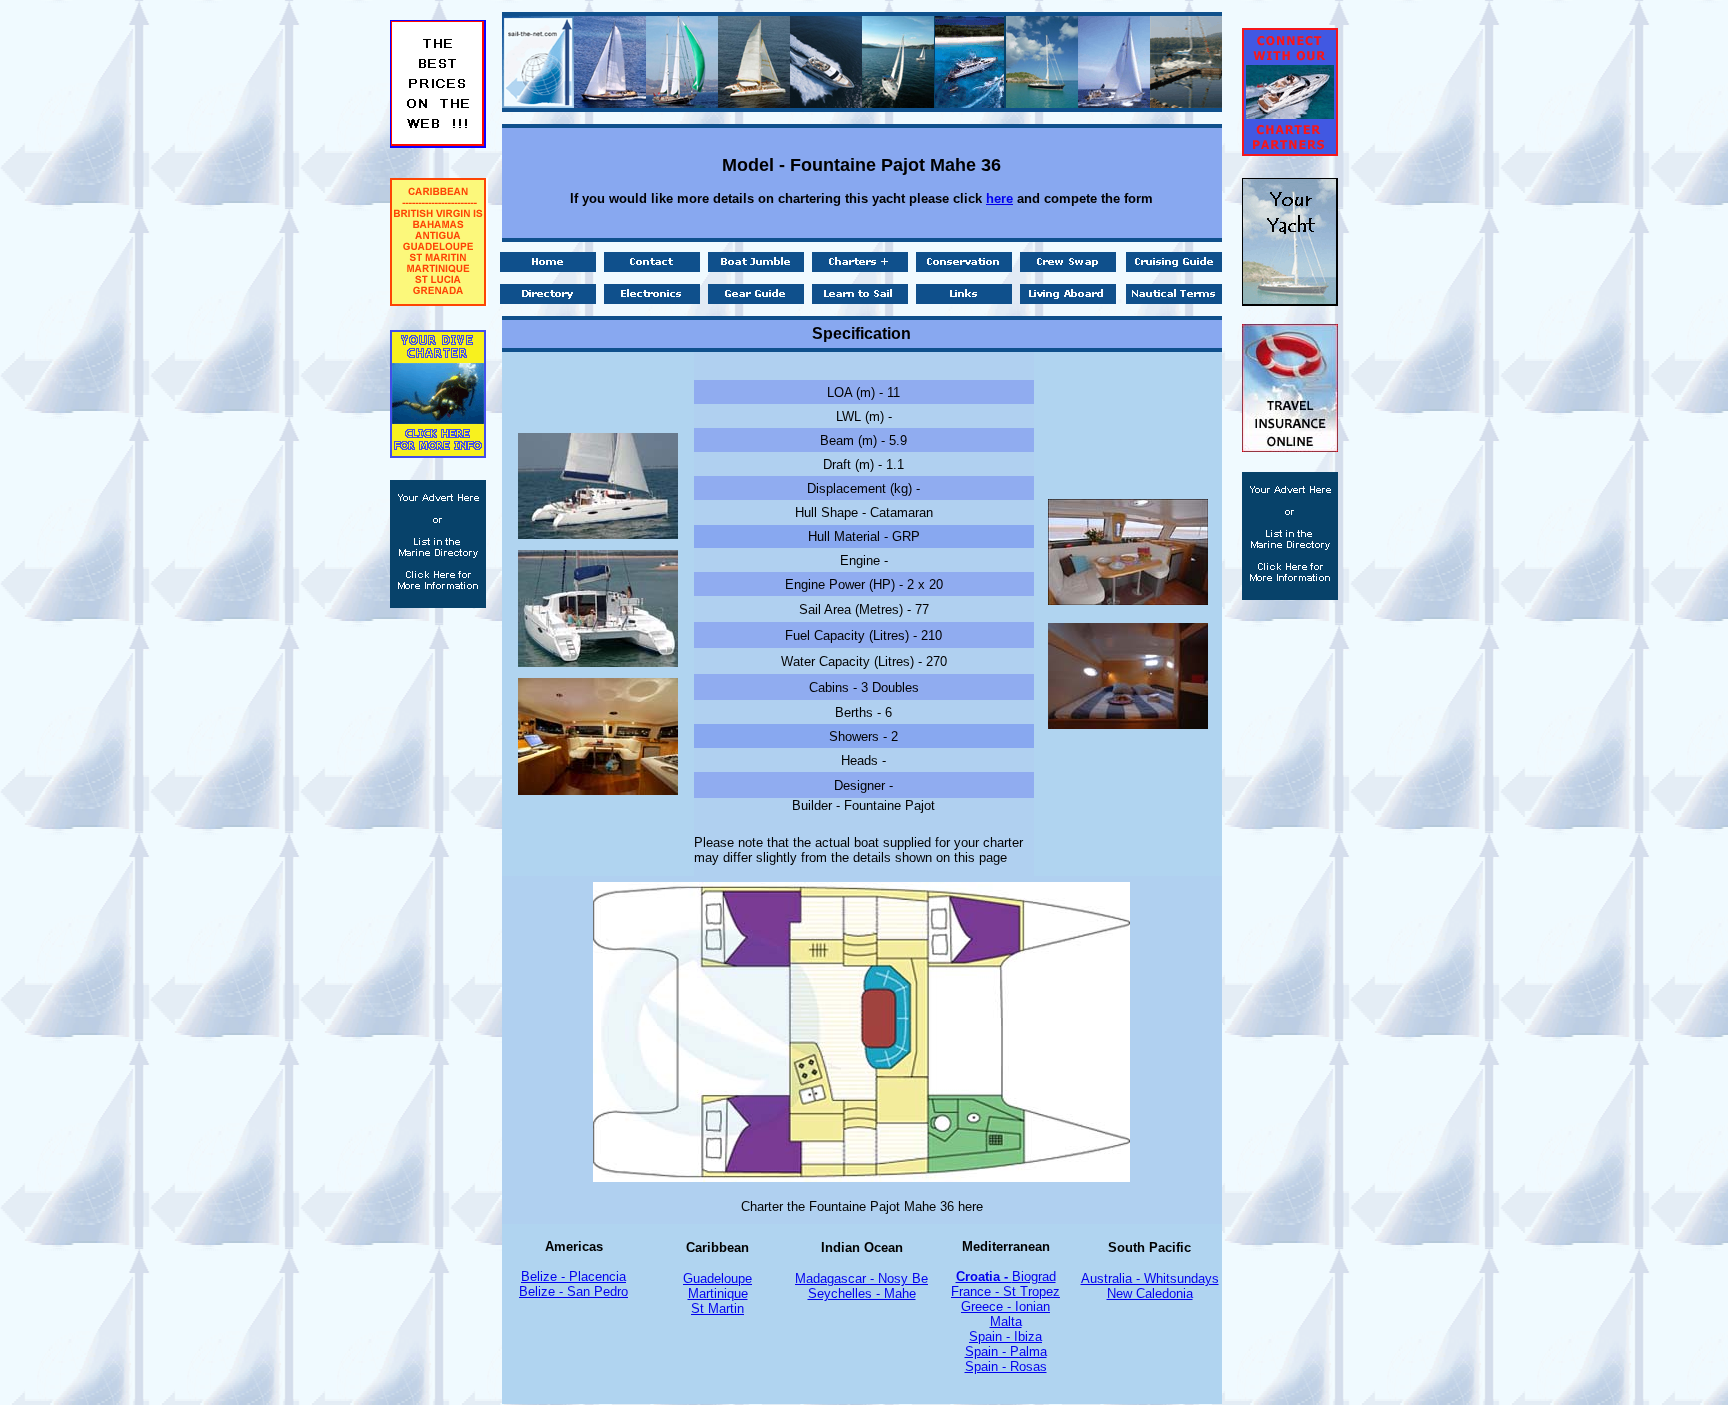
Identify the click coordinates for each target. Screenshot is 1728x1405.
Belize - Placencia (573, 1276)
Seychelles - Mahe (862, 1293)
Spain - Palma (1006, 1351)
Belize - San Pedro (573, 1291)
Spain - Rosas (1006, 1366)
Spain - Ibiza (1005, 1336)
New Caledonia (1150, 1293)
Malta (1006, 1321)
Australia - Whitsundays (1150, 1278)
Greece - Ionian (1005, 1306)
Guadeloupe (717, 1278)
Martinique (718, 1293)
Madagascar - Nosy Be (861, 1278)
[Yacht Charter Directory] (1290, 594)
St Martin (717, 1308)
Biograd (1034, 1276)
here (999, 198)
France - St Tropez (1005, 1291)
